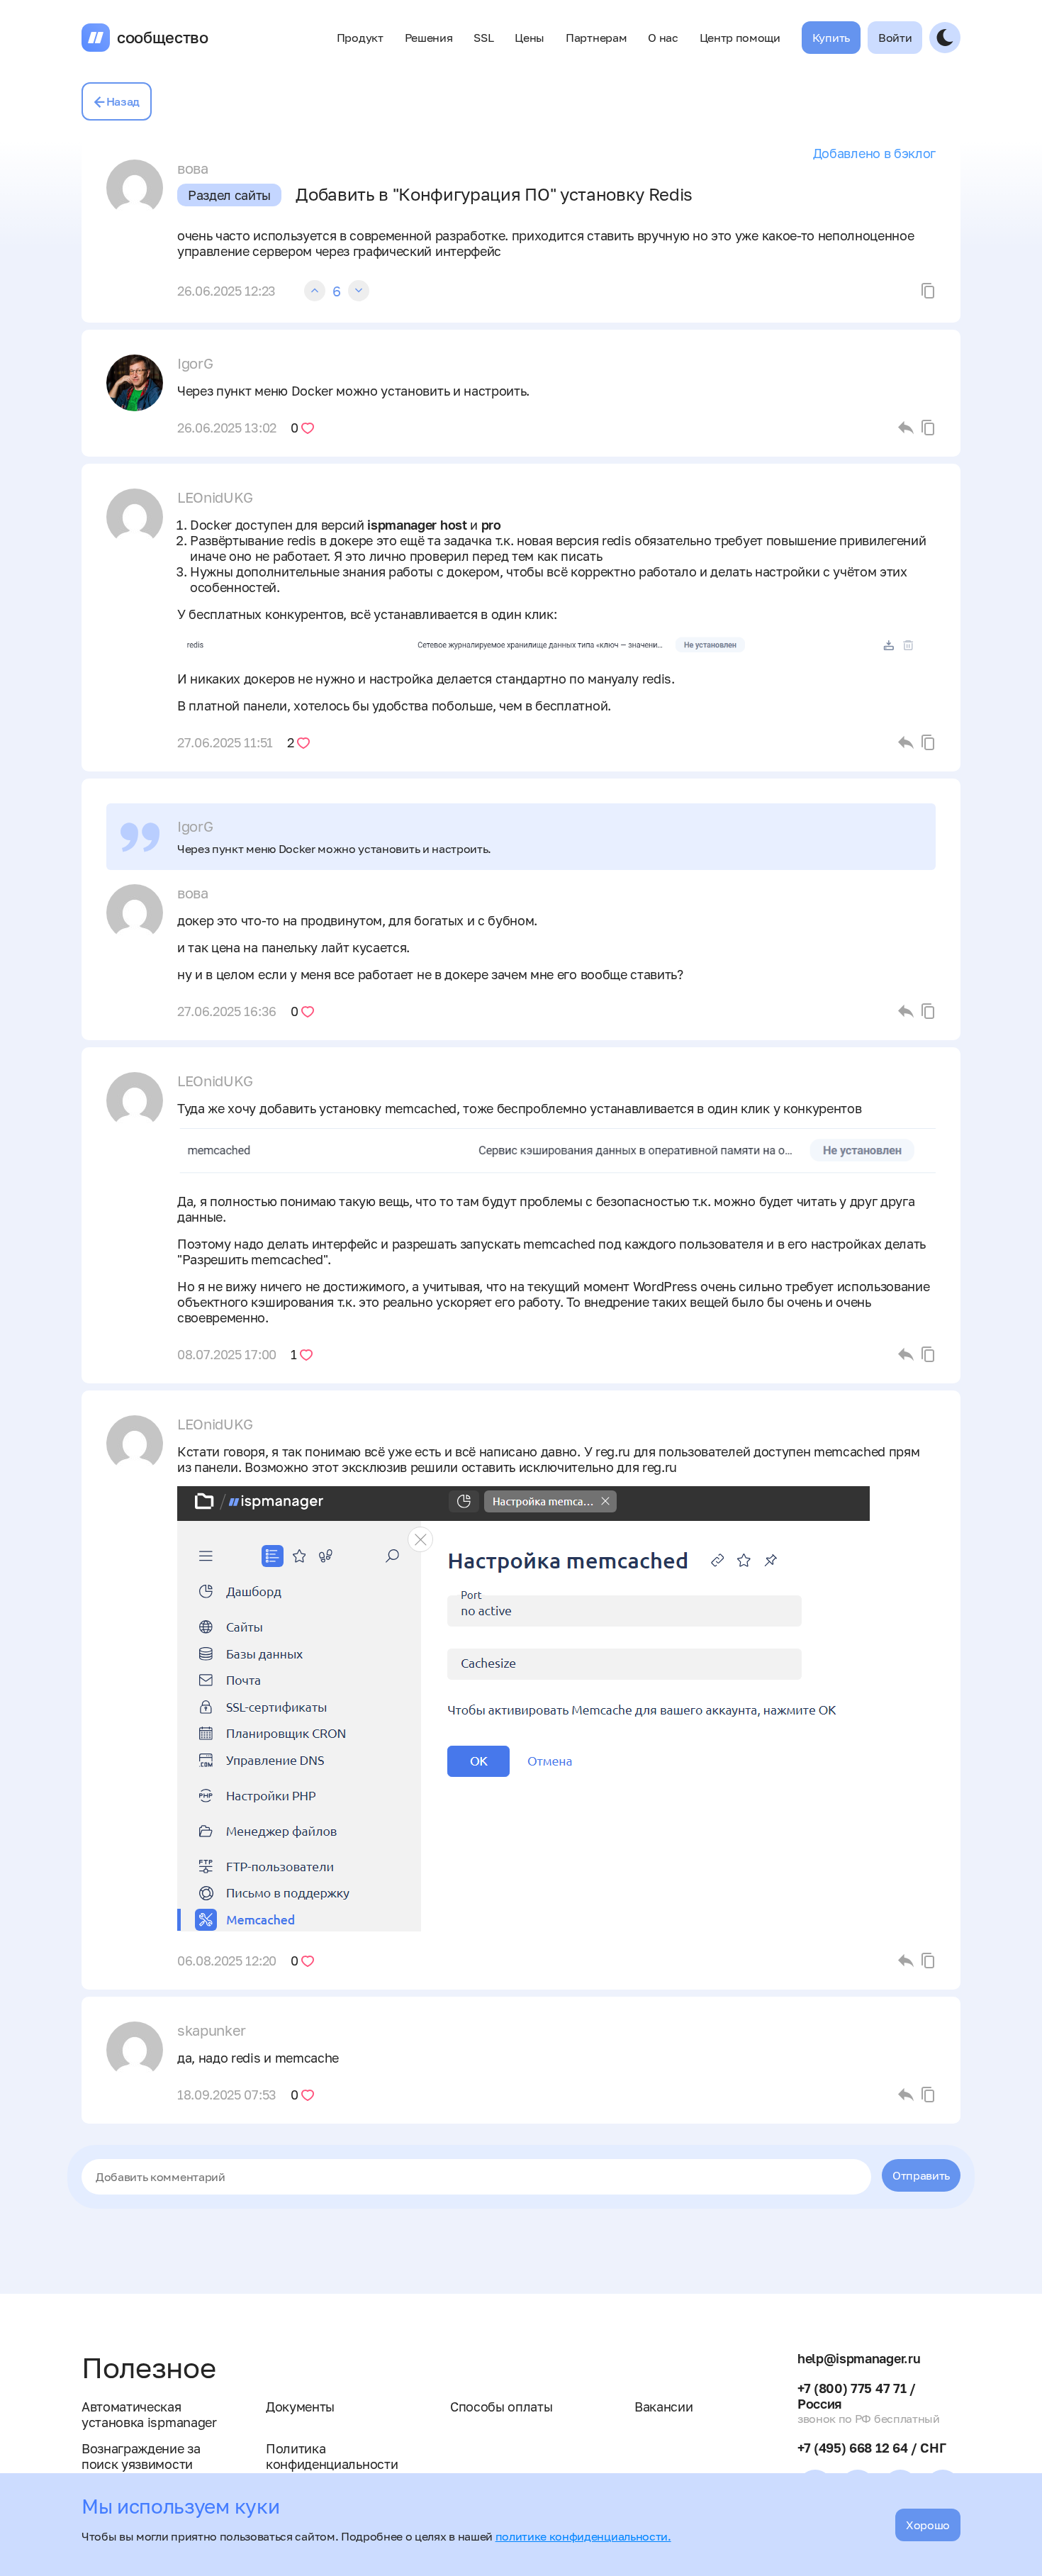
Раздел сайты (229, 195)
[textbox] (476, 2177)
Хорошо (928, 2525)
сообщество (163, 38)
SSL (483, 38)
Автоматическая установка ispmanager (149, 2414)
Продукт (360, 38)
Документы (300, 2407)
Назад (123, 101)
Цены (530, 38)
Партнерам (596, 38)
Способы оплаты (502, 2407)
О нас (663, 38)
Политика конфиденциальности (332, 2456)
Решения (429, 38)
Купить (831, 38)
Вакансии (663, 2407)
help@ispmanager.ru (859, 2358)
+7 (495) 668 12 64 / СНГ (872, 2448)
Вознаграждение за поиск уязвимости (141, 2456)
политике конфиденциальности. (583, 2536)
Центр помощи (740, 38)
